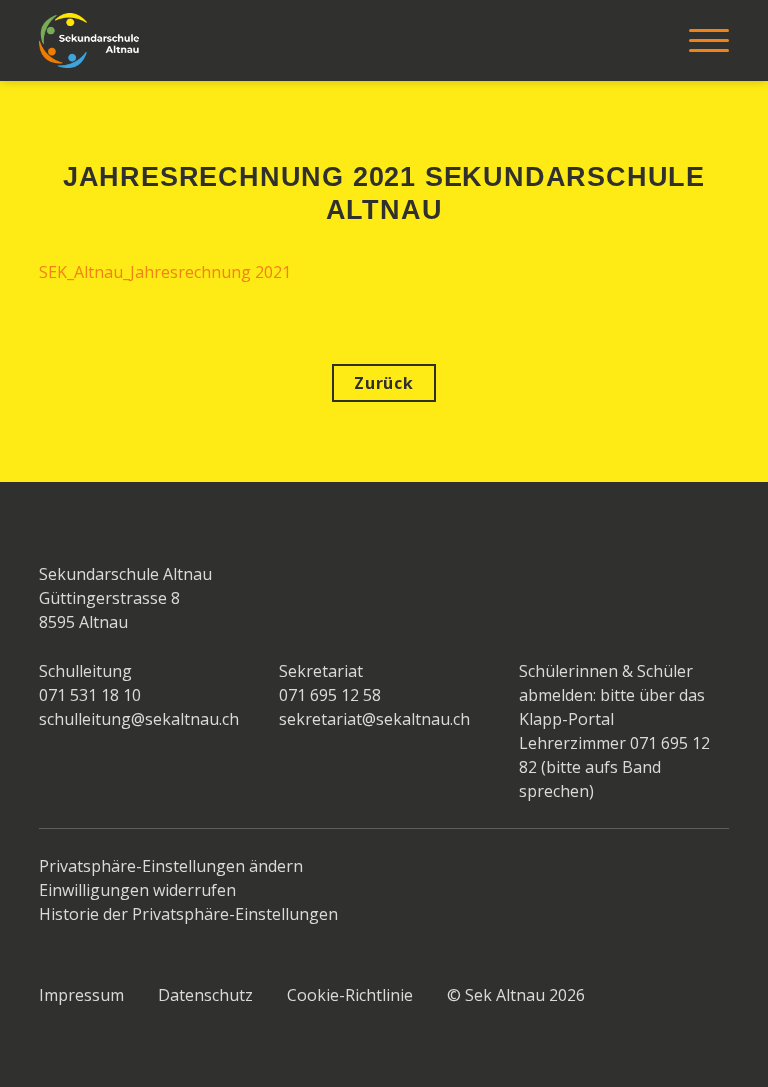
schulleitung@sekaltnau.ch (139, 719)
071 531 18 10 (90, 695)
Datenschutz (205, 995)
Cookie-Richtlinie (350, 995)
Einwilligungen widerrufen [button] (137, 890)
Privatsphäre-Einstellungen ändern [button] (171, 866)
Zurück (384, 383)
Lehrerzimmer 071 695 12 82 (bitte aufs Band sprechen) (614, 767)
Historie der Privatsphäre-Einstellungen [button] (188, 914)
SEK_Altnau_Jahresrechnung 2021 (165, 272)
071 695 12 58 (330, 695)
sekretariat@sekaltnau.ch (374, 719)
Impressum (81, 995)
